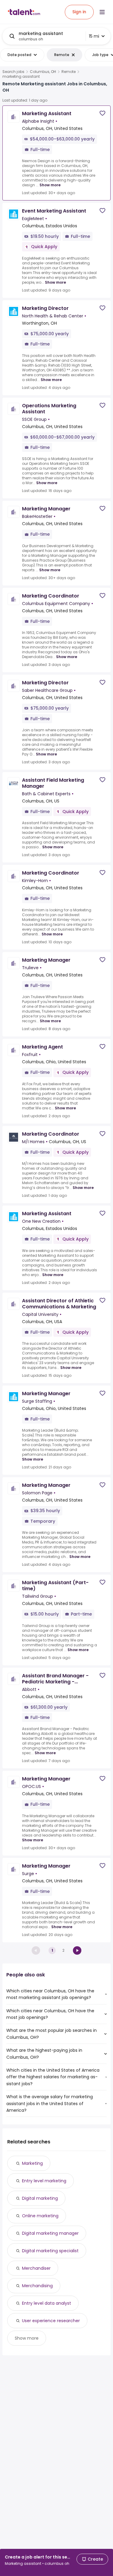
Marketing (32, 2163)
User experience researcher (51, 2321)
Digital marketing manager (50, 2233)
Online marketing (40, 2216)
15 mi (94, 36)
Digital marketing (40, 2198)
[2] (77, 1950)
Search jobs (13, 72)
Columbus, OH (43, 72)
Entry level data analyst (47, 2303)
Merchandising (37, 2286)
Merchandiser (36, 2268)
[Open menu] (102, 12)
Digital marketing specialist (50, 2251)
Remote (69, 72)
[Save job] (102, 113)
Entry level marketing (44, 2181)
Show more (50, 185)
